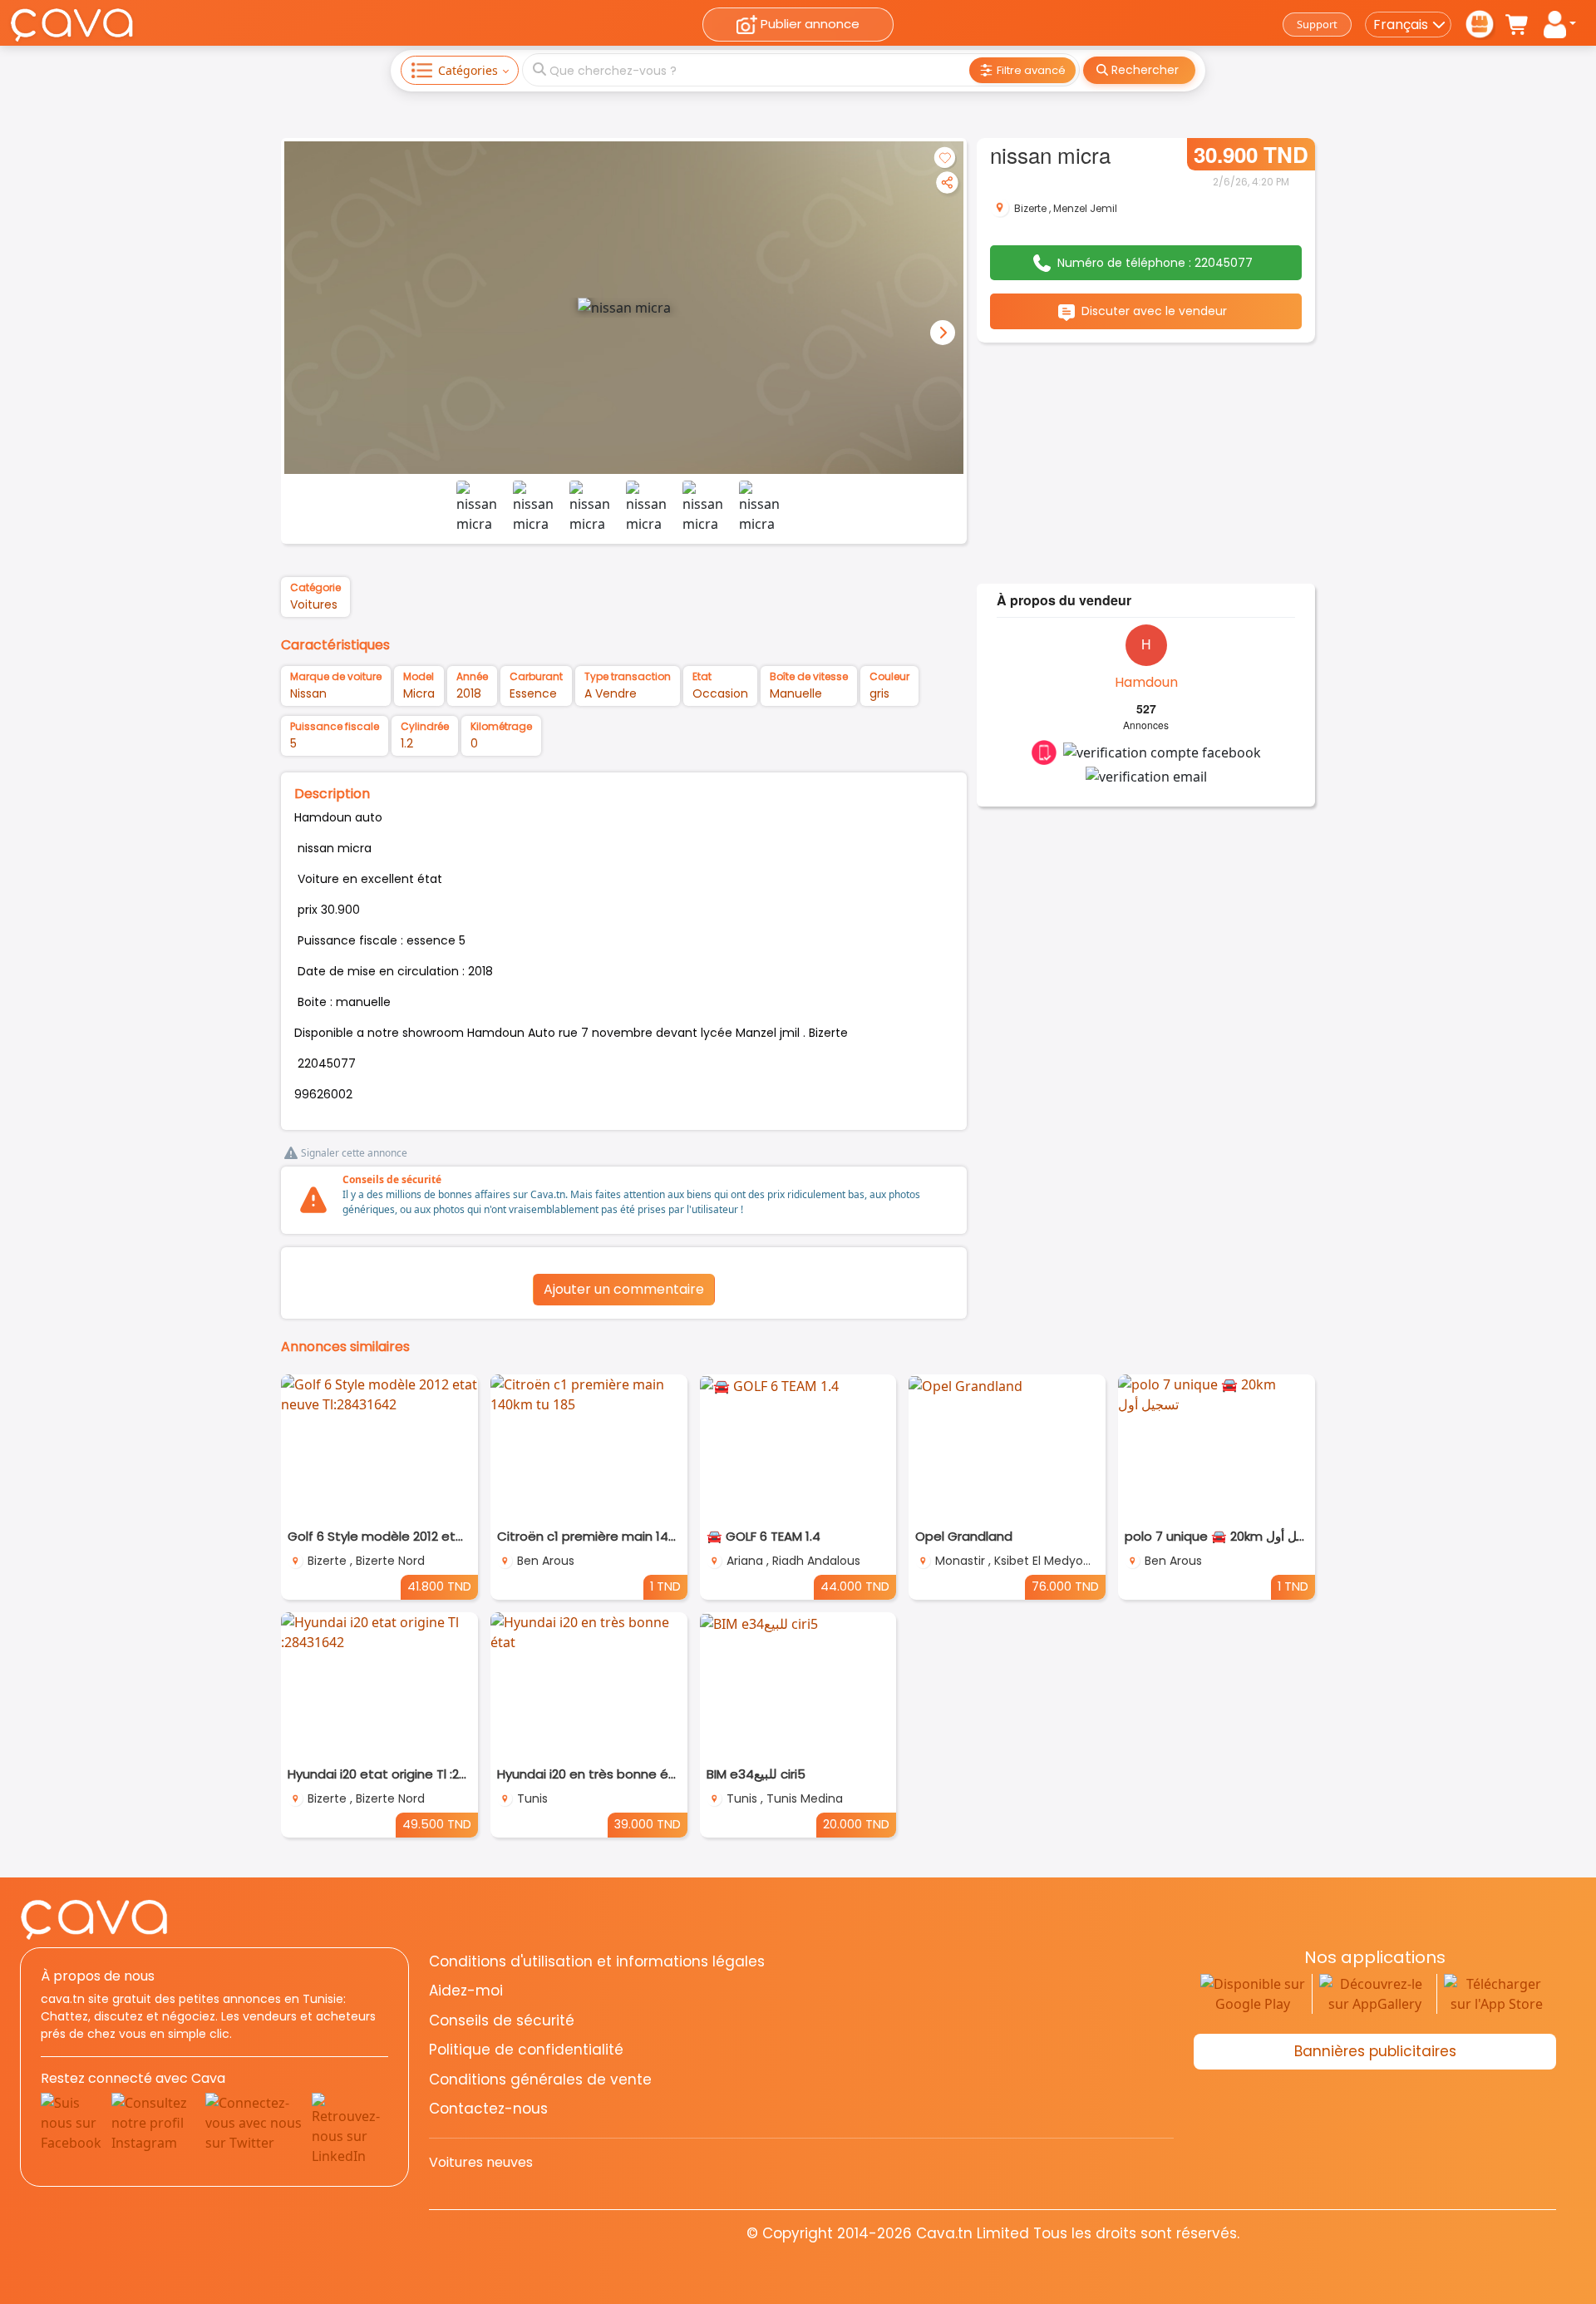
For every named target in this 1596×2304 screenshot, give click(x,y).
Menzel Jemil (1085, 208)
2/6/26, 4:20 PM (1251, 182)
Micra (419, 693)
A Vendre (611, 693)
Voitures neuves (481, 2162)
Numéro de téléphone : (1155, 263)
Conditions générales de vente (540, 2080)
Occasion (720, 693)
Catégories (468, 70)
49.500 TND (437, 1824)
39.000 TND (648, 1824)
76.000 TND (1065, 1586)
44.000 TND (855, 1586)
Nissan (308, 693)
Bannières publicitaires (1375, 2051)
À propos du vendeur (1064, 600)
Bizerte (1030, 208)
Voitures (314, 604)
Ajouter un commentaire (624, 1289)
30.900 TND (1251, 154)
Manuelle (796, 693)
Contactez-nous (488, 2109)
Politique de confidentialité (526, 2050)
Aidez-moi (466, 1991)
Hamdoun (1146, 682)
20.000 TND (856, 1824)
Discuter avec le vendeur (1154, 311)
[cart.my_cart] (1518, 25)
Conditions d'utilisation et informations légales (597, 1961)
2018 (469, 693)
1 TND (665, 1586)
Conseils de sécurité (392, 1179)
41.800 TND (439, 1586)
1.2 (407, 743)
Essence (533, 693)
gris (879, 693)
